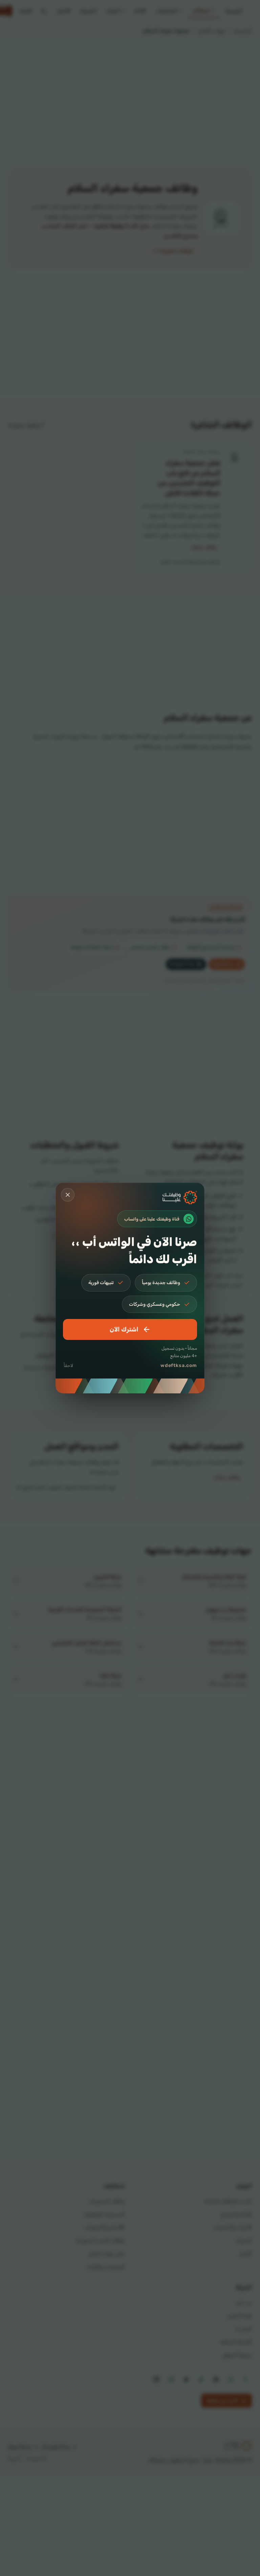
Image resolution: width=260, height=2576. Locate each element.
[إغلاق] (68, 1195)
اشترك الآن (124, 1329)
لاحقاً (68, 1365)
